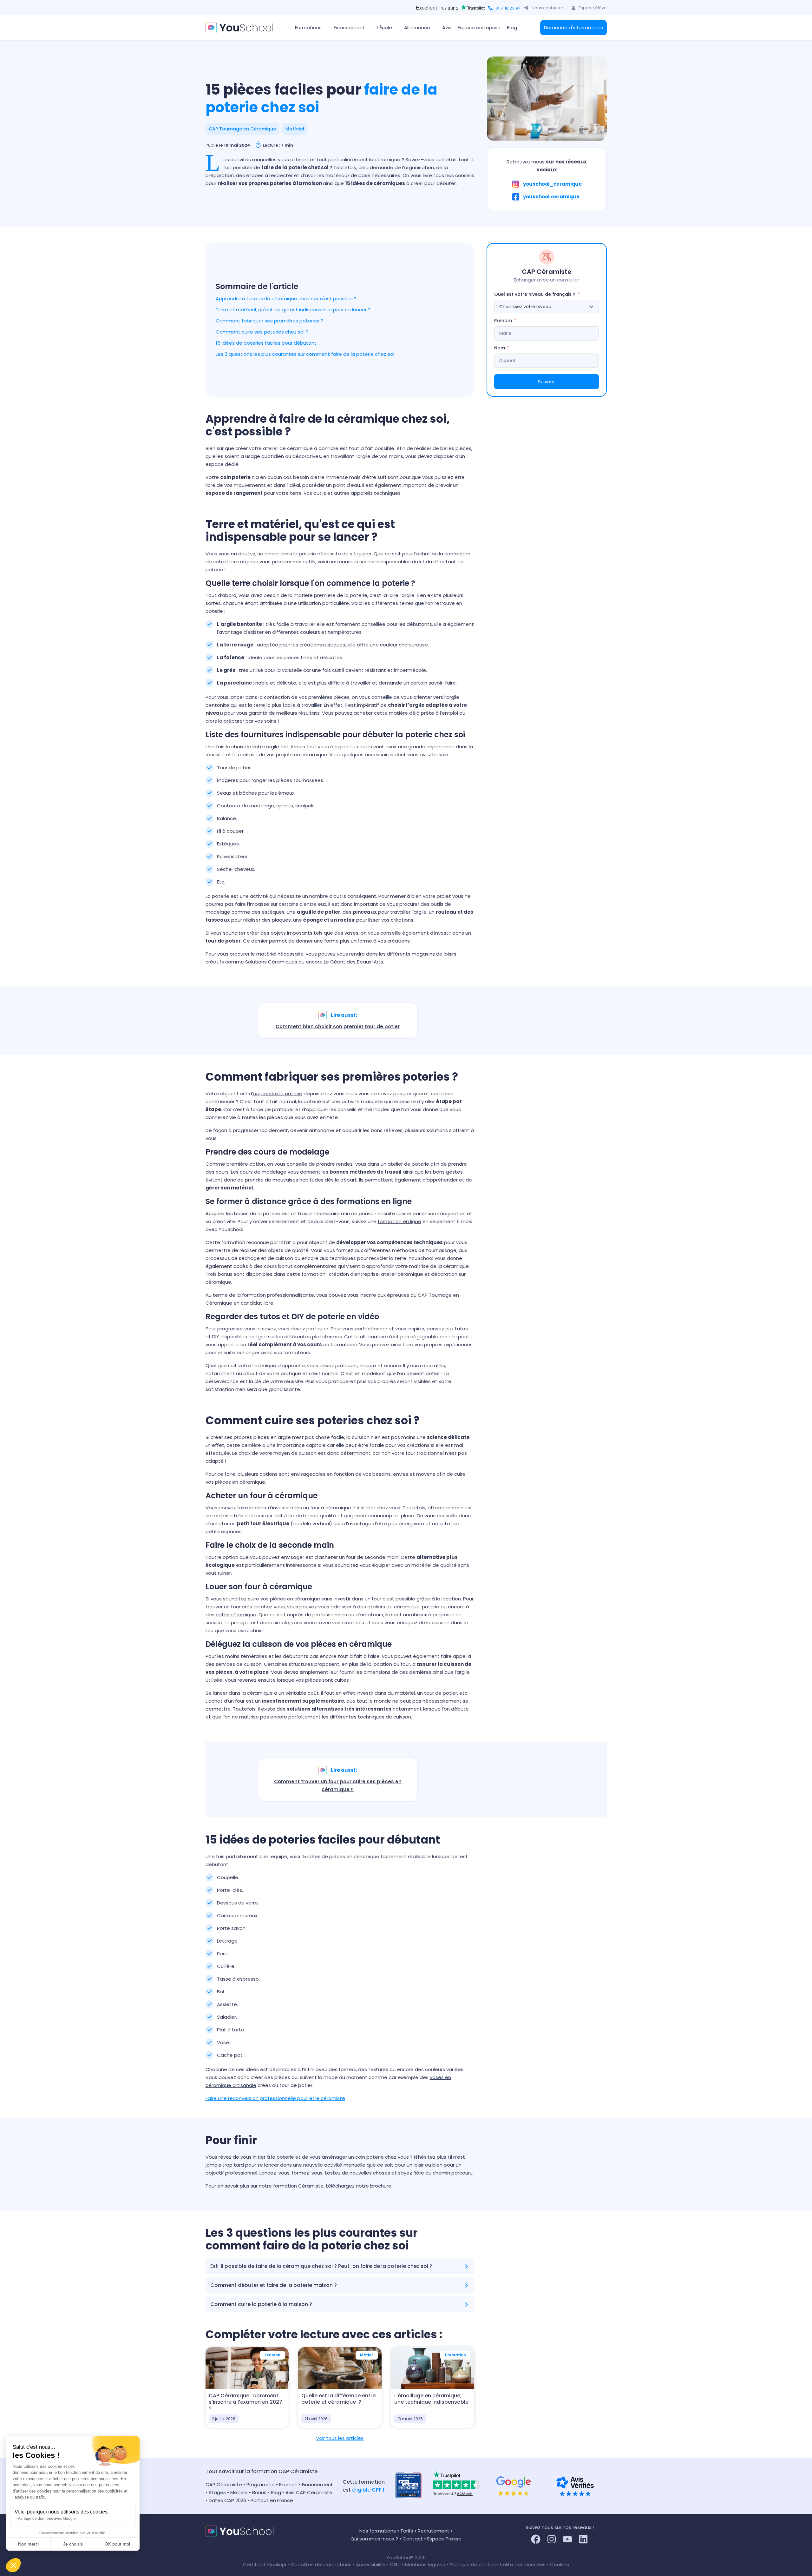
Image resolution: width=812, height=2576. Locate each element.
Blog (512, 27)
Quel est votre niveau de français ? (535, 294)
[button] (13, 2565)
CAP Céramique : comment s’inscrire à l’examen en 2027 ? (246, 2402)
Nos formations (378, 2531)
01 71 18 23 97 (508, 8)
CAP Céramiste (224, 2484)
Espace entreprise (479, 27)
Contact (413, 2539)
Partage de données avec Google (47, 2519)
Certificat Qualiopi (265, 2564)
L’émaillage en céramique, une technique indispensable (431, 2399)
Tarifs (407, 2531)
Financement (318, 2484)
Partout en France (272, 2500)
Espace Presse (444, 2539)
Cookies (560, 2564)
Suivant (547, 382)
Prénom (503, 321)
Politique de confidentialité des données (498, 2564)
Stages (217, 2492)
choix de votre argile (255, 747)
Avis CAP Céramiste (309, 2492)
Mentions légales (425, 2564)
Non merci (28, 2544)
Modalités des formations (322, 2564)
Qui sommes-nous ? (374, 2539)
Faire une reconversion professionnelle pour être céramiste (275, 2098)
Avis (447, 27)
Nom (500, 348)
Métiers (239, 2492)
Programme (261, 2484)
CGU (395, 2564)
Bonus (259, 2492)
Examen (288, 2484)
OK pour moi (117, 2544)
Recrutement (434, 2531)
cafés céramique (236, 1615)
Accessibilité (371, 2564)
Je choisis (73, 2544)
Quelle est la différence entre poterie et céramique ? (338, 2399)
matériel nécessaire (280, 954)
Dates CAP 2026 (227, 2500)
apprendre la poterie (278, 1093)
